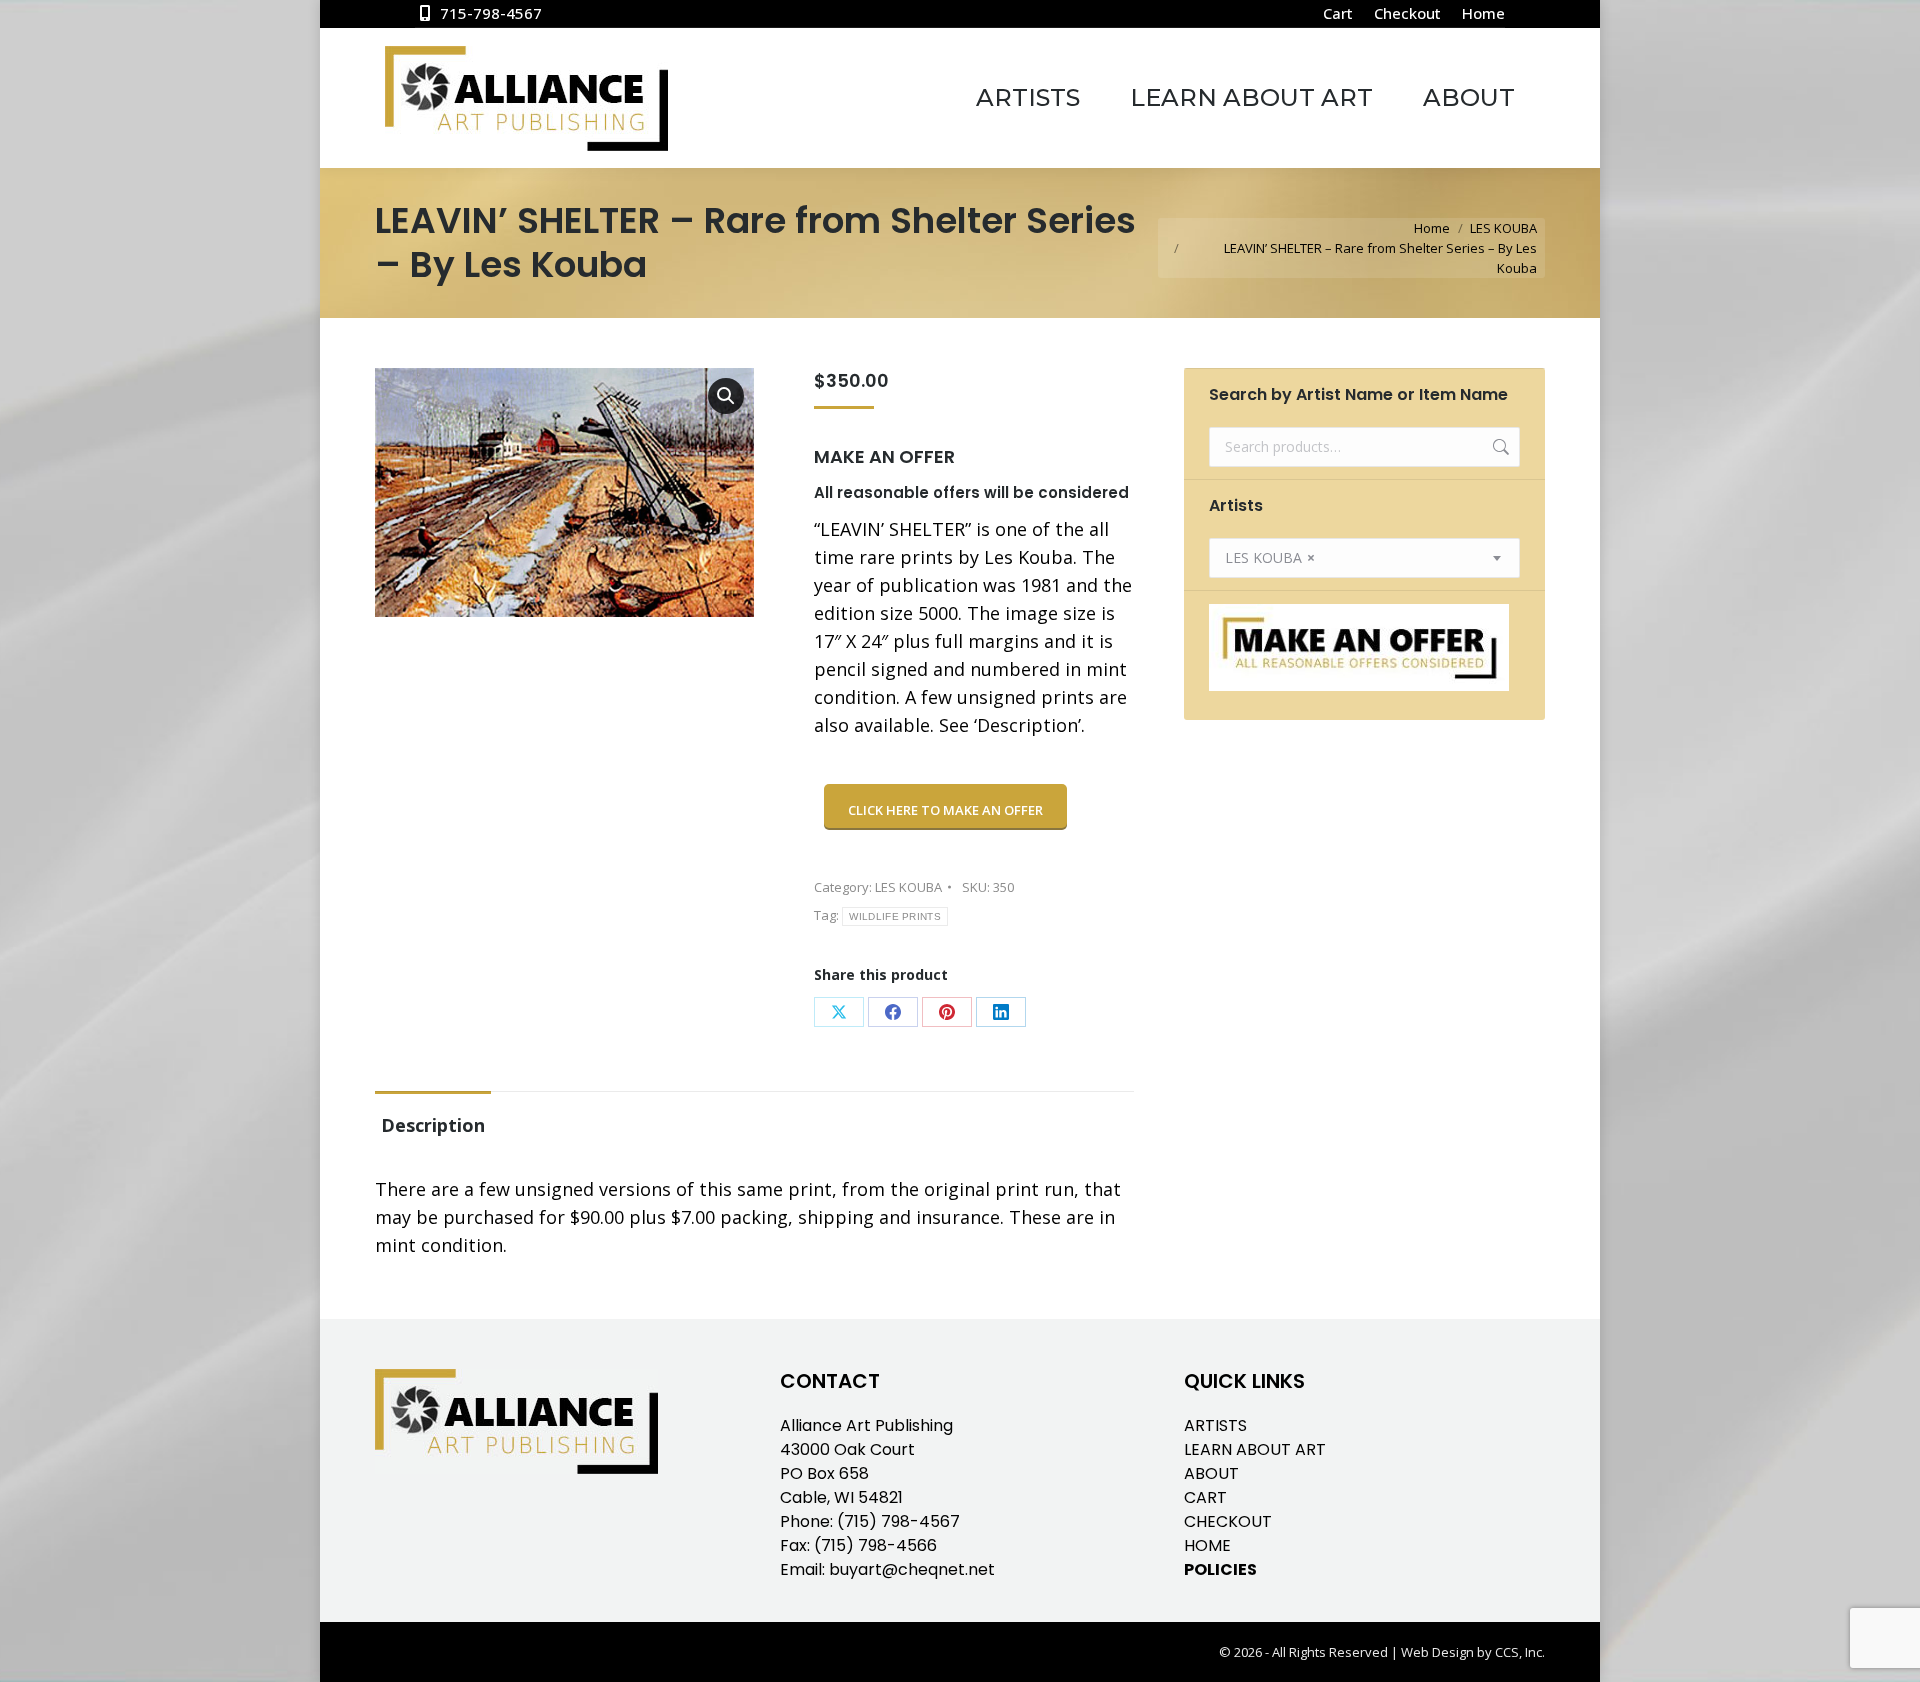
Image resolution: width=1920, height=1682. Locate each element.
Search (1499, 447)
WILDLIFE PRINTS (895, 916)
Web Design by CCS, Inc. (1473, 1652)
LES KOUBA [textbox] (1270, 557)
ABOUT (1211, 1473)
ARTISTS (1215, 1425)
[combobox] (1364, 558)
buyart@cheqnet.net (912, 1569)
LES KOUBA (908, 887)
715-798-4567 (491, 13)
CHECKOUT (1228, 1521)
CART (1205, 1497)
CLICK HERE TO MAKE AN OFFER (945, 810)
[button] (726, 396)
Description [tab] (433, 1125)
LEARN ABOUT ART (1255, 1449)
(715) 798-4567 (898, 1521)
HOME (1207, 1545)
